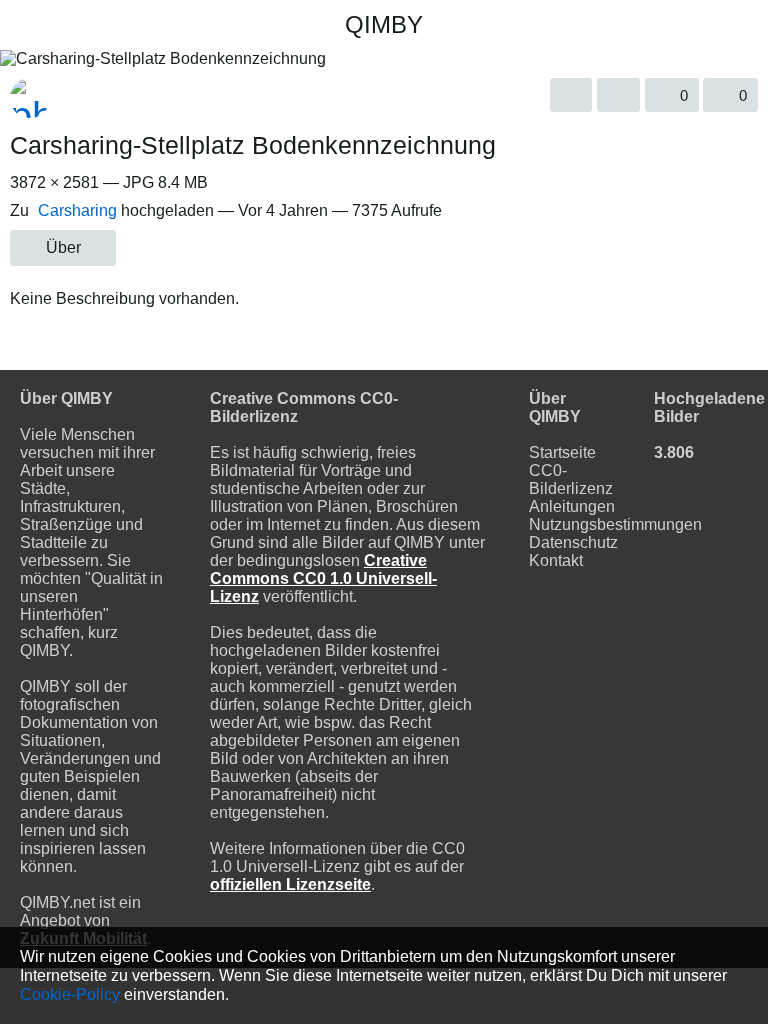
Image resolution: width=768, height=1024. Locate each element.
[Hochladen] (637, 25)
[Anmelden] (673, 25)
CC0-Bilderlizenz (571, 479)
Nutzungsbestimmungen (615, 524)
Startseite (562, 452)
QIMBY (384, 24)
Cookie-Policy (70, 994)
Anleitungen (572, 506)
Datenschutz (573, 542)
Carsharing (77, 210)
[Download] (571, 95)
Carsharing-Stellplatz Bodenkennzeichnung (253, 145)
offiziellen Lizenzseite (290, 884)
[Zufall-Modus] (59, 25)
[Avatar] (30, 98)
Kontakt (556, 560)
